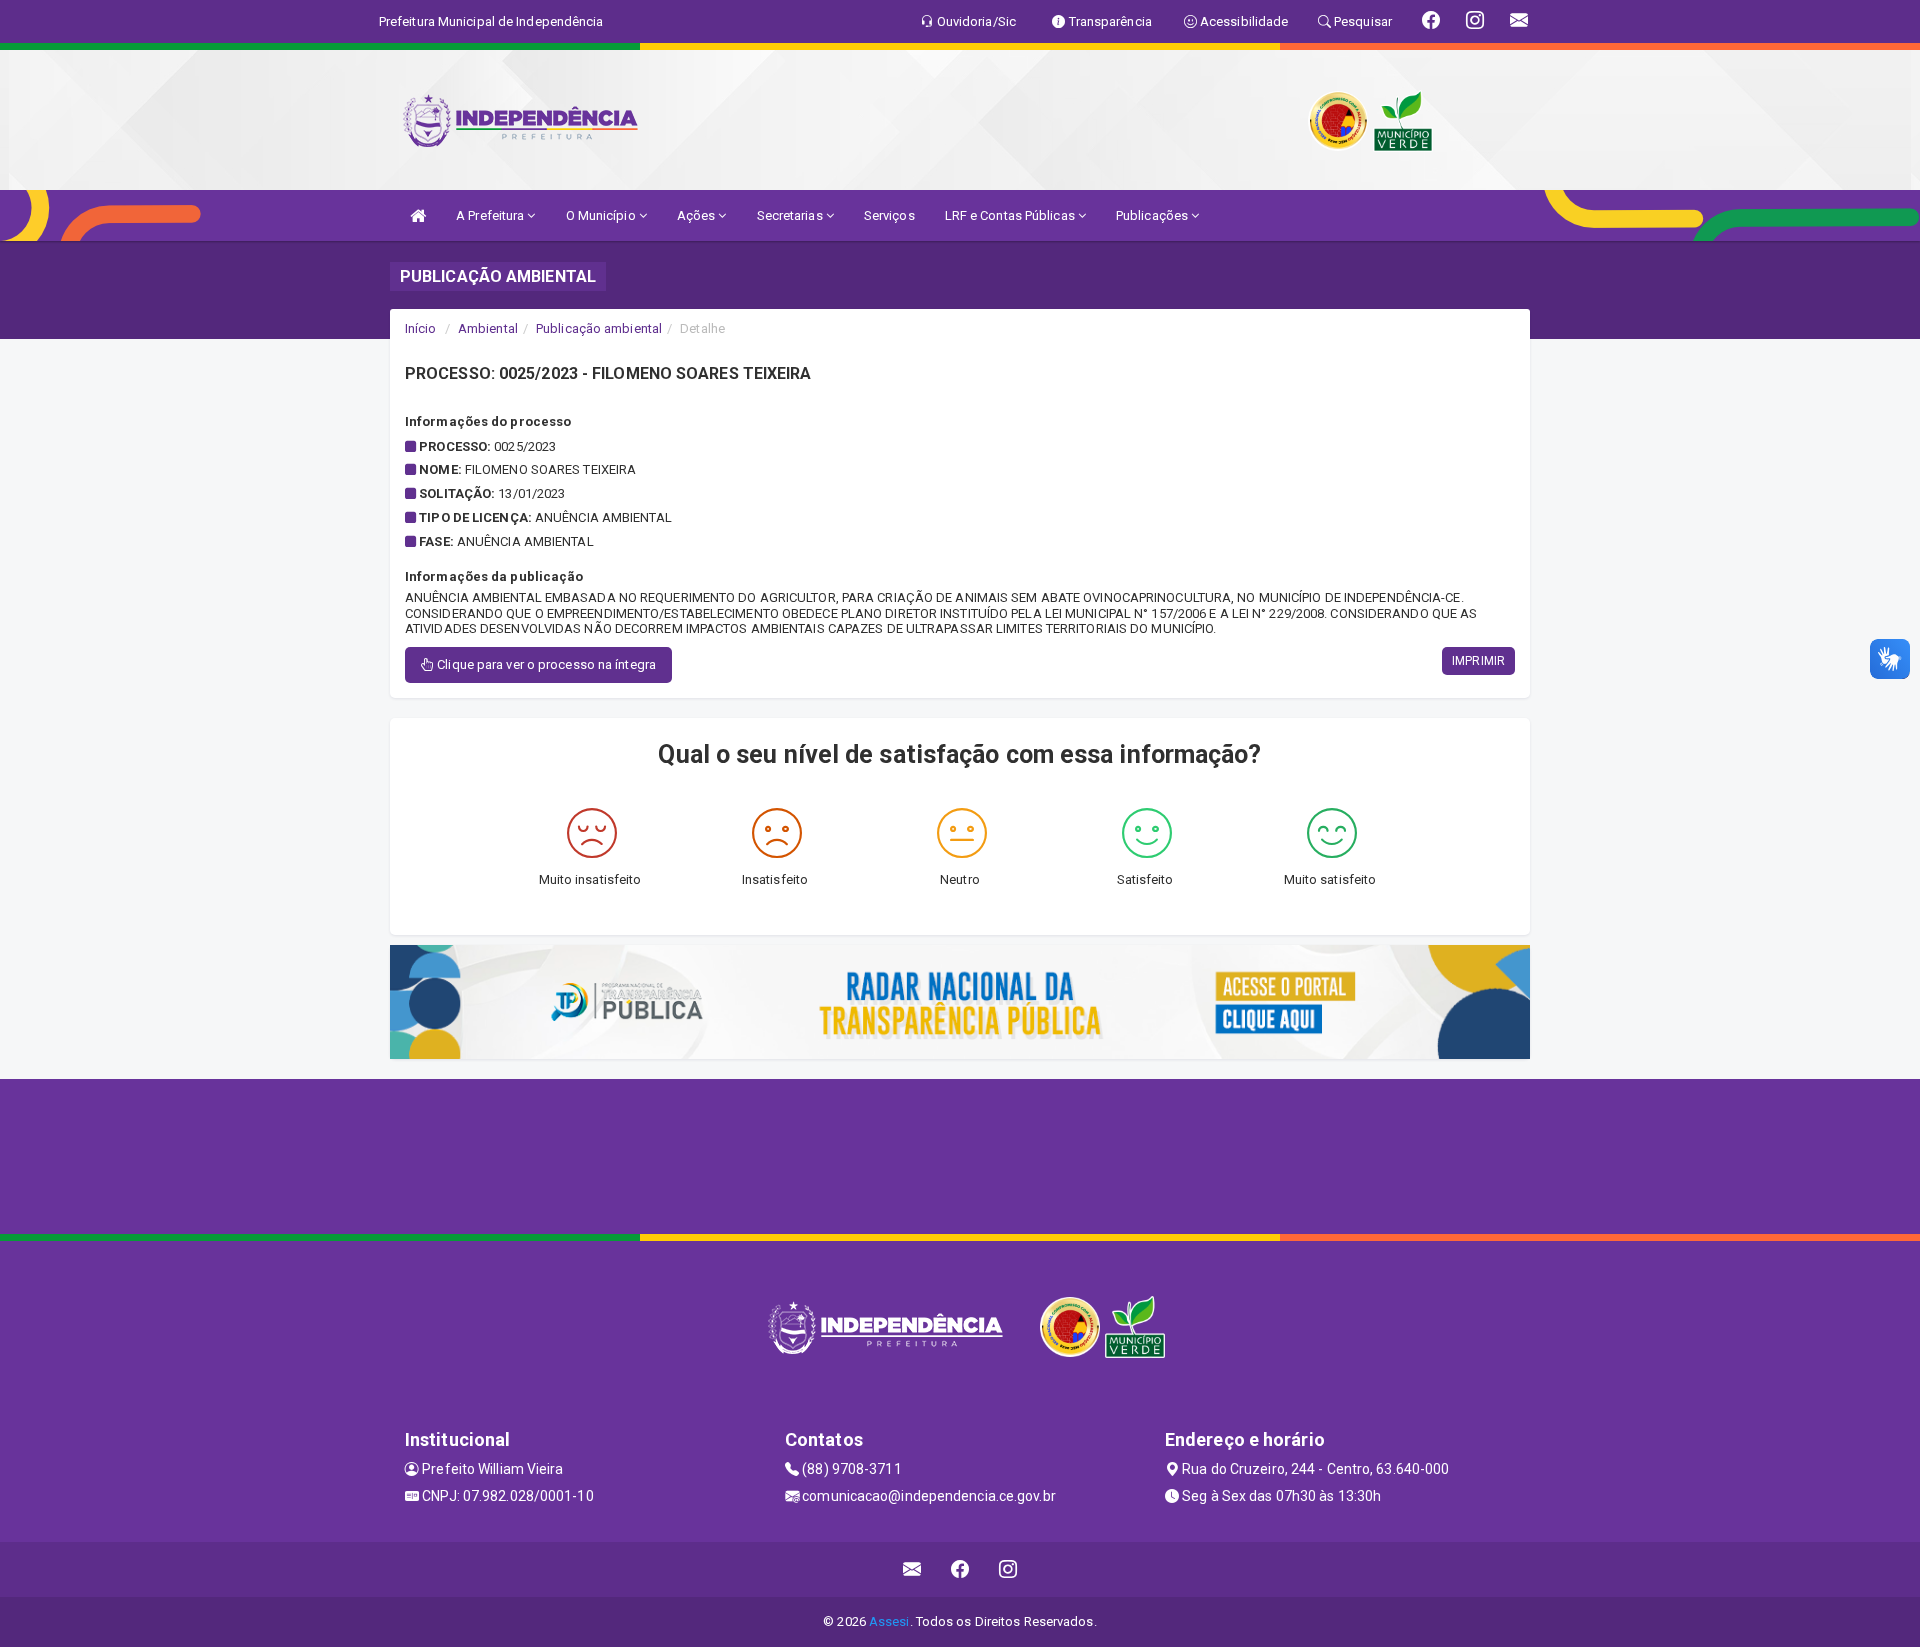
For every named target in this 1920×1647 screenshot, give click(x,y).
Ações (698, 215)
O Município (602, 215)
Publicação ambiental (599, 328)
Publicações (1153, 215)
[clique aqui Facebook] (960, 1569)
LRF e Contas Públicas (1011, 215)
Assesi (889, 1621)
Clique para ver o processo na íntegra (545, 664)
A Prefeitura (491, 215)
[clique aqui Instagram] (1008, 1569)
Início (421, 328)
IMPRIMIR (1478, 661)
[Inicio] (418, 215)
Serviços (889, 215)
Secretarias (791, 215)
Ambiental (488, 328)
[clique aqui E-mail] (912, 1569)
